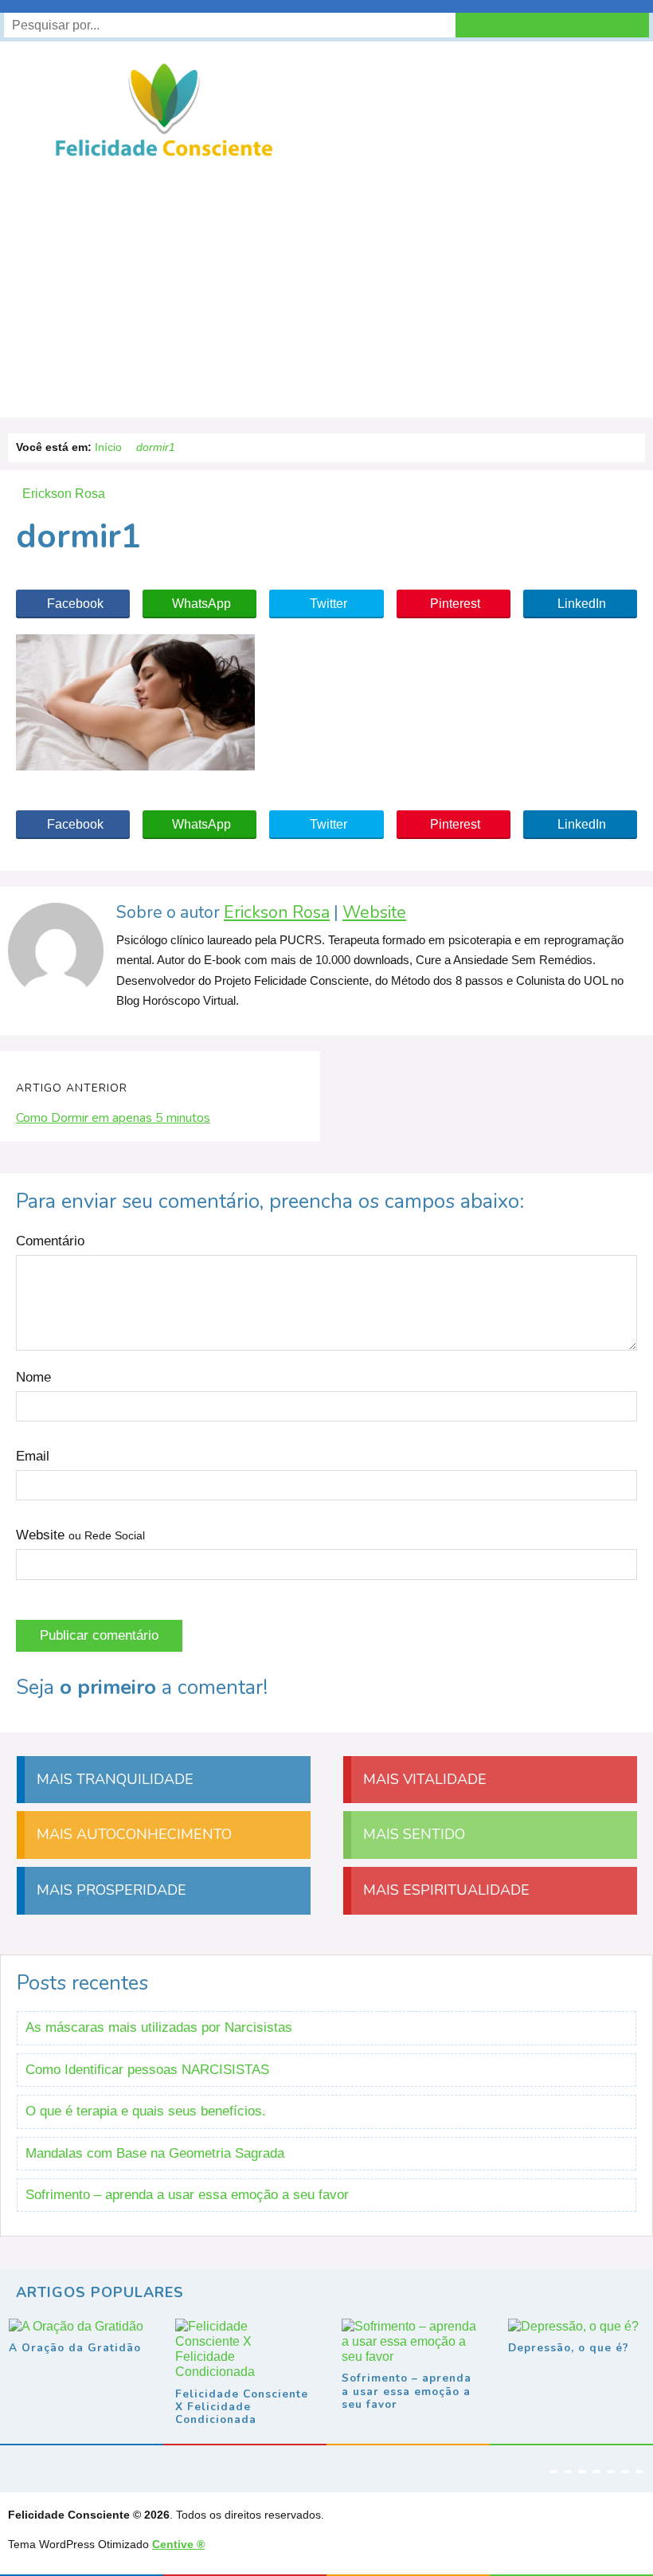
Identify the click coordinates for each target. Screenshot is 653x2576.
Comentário (50, 1241)
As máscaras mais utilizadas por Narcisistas (159, 2027)
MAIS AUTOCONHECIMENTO (132, 1834)
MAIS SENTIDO (412, 1834)
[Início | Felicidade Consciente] (164, 155)
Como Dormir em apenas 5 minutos (113, 1118)
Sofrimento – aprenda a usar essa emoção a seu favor (187, 2195)
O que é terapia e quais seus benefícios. (146, 2111)
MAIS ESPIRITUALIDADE (444, 1890)
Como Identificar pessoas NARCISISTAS (147, 2070)
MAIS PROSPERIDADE (109, 1890)
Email (33, 1456)
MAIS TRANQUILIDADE (113, 1779)
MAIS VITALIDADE (423, 1779)
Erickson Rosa (277, 913)
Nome (33, 1377)
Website (374, 913)
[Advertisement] (326, 282)
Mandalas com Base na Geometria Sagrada (155, 2153)
